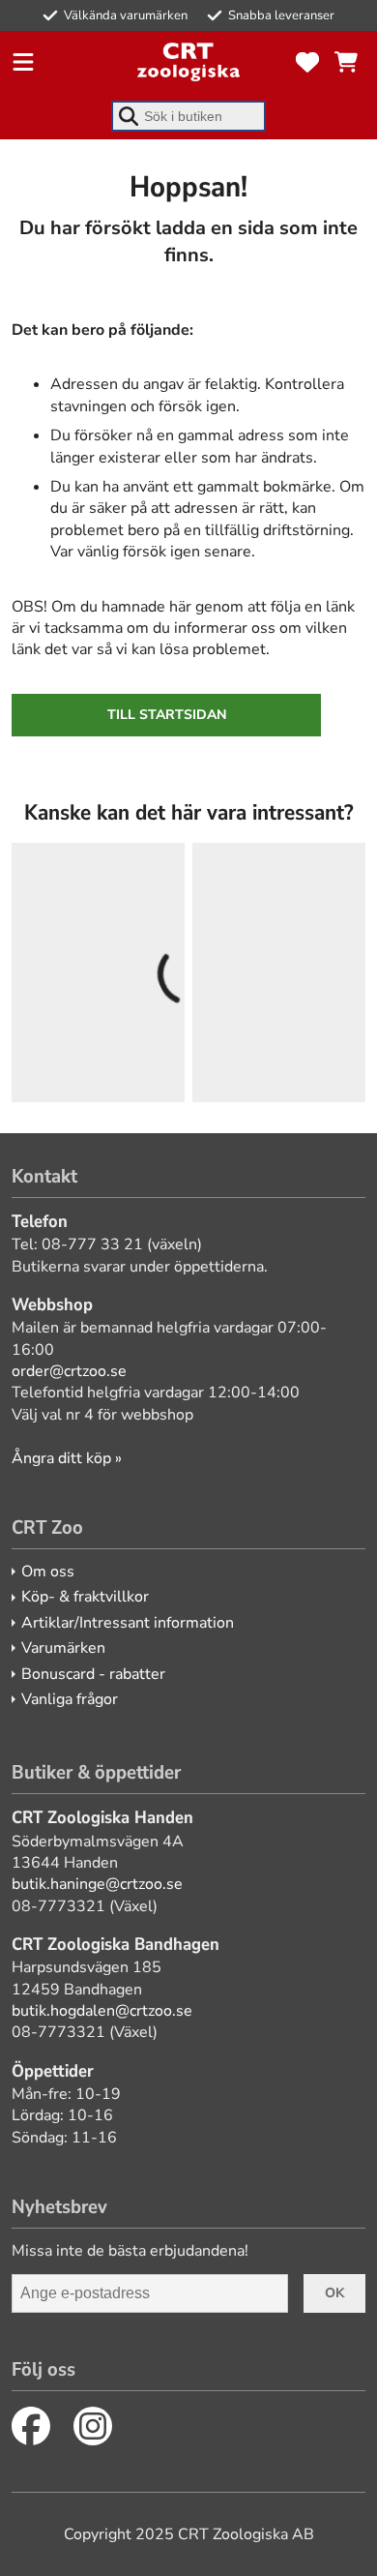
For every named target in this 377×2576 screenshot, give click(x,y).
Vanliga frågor (70, 1699)
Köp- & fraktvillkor (85, 1597)
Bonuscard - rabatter (93, 1674)
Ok (334, 2293)
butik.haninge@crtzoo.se (97, 1884)
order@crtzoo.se (69, 1371)
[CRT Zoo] (188, 62)
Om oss (48, 1572)
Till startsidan (167, 715)
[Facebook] (31, 2426)
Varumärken (63, 1648)
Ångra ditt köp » (67, 1458)
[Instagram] (93, 2426)
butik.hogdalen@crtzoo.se (102, 2011)
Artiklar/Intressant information (128, 1623)
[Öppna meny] (23, 62)
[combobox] (188, 116)
